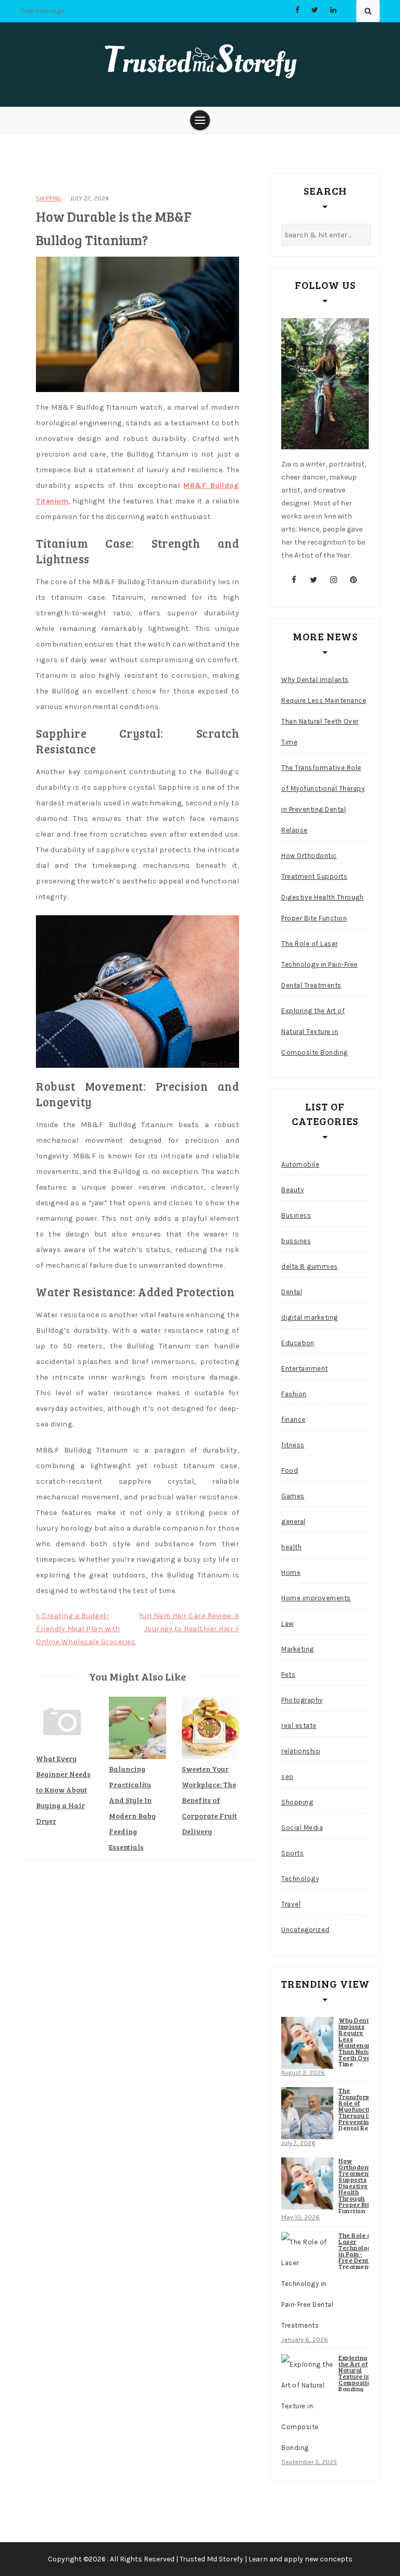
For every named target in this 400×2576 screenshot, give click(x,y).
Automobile (300, 1164)
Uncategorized (305, 1930)
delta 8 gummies (310, 1266)
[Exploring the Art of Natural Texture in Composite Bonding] (307, 2406)
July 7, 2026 (298, 2143)
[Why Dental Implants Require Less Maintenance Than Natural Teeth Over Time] (307, 2043)
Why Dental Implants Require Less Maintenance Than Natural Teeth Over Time (324, 711)
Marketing (298, 1649)
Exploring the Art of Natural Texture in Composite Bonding (315, 1032)
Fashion (294, 1394)
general (293, 1521)
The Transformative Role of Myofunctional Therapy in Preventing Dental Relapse (323, 799)
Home (291, 1573)
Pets (288, 1675)
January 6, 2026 (305, 2340)
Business (296, 1215)
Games (293, 1496)
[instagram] (334, 580)
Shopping (49, 199)
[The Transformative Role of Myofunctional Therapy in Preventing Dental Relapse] (307, 2113)
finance (293, 1419)
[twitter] (314, 580)
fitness (293, 1445)
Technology (300, 1879)
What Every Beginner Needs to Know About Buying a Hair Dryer (63, 1790)
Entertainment (305, 1368)
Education (298, 1343)
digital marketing (310, 1317)
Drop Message (42, 11)
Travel (291, 1904)
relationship (301, 1751)
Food (290, 1470)
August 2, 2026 (303, 2073)
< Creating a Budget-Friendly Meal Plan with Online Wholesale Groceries (86, 1629)
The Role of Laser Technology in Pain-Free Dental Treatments (320, 964)
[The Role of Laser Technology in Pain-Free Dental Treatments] (307, 2284)
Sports (292, 1853)
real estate (299, 1726)
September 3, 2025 (309, 2462)
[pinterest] (354, 580)
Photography (302, 1700)
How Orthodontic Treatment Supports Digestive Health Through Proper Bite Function (322, 887)
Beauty (292, 1190)
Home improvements (316, 1598)
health (291, 1547)
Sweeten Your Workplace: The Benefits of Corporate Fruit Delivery (209, 1800)
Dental (292, 1292)
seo (287, 1777)
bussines (296, 1241)
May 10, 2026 (301, 2217)
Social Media (302, 1828)
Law (287, 1624)
